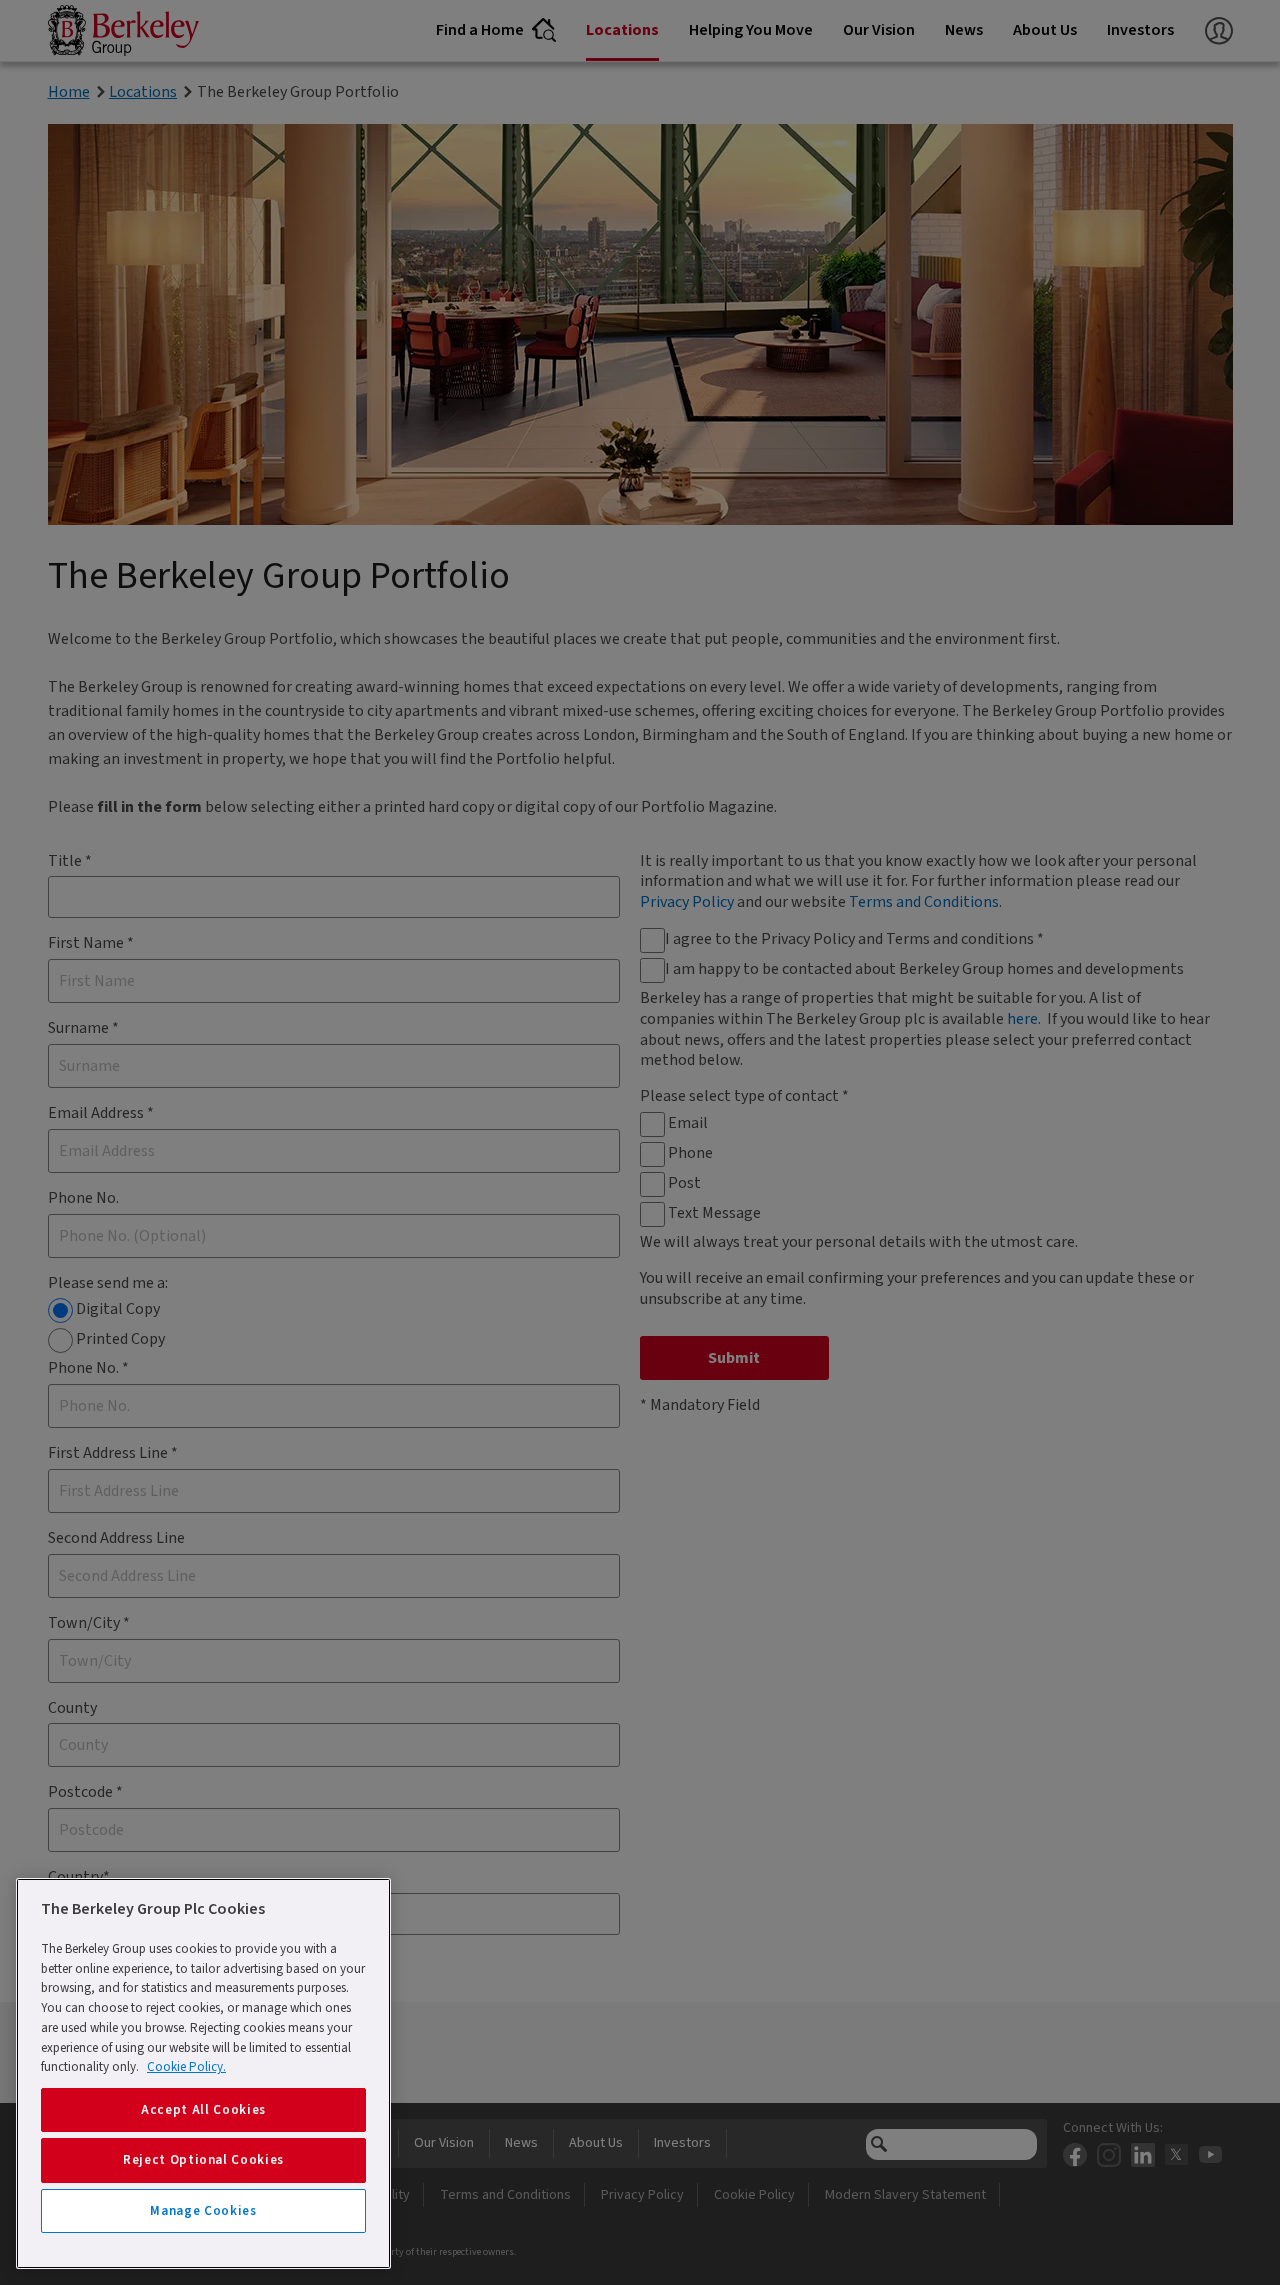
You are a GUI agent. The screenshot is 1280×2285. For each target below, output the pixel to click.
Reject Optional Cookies (203, 2160)
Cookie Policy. (186, 2067)
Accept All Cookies (203, 2110)
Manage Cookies (203, 2211)
